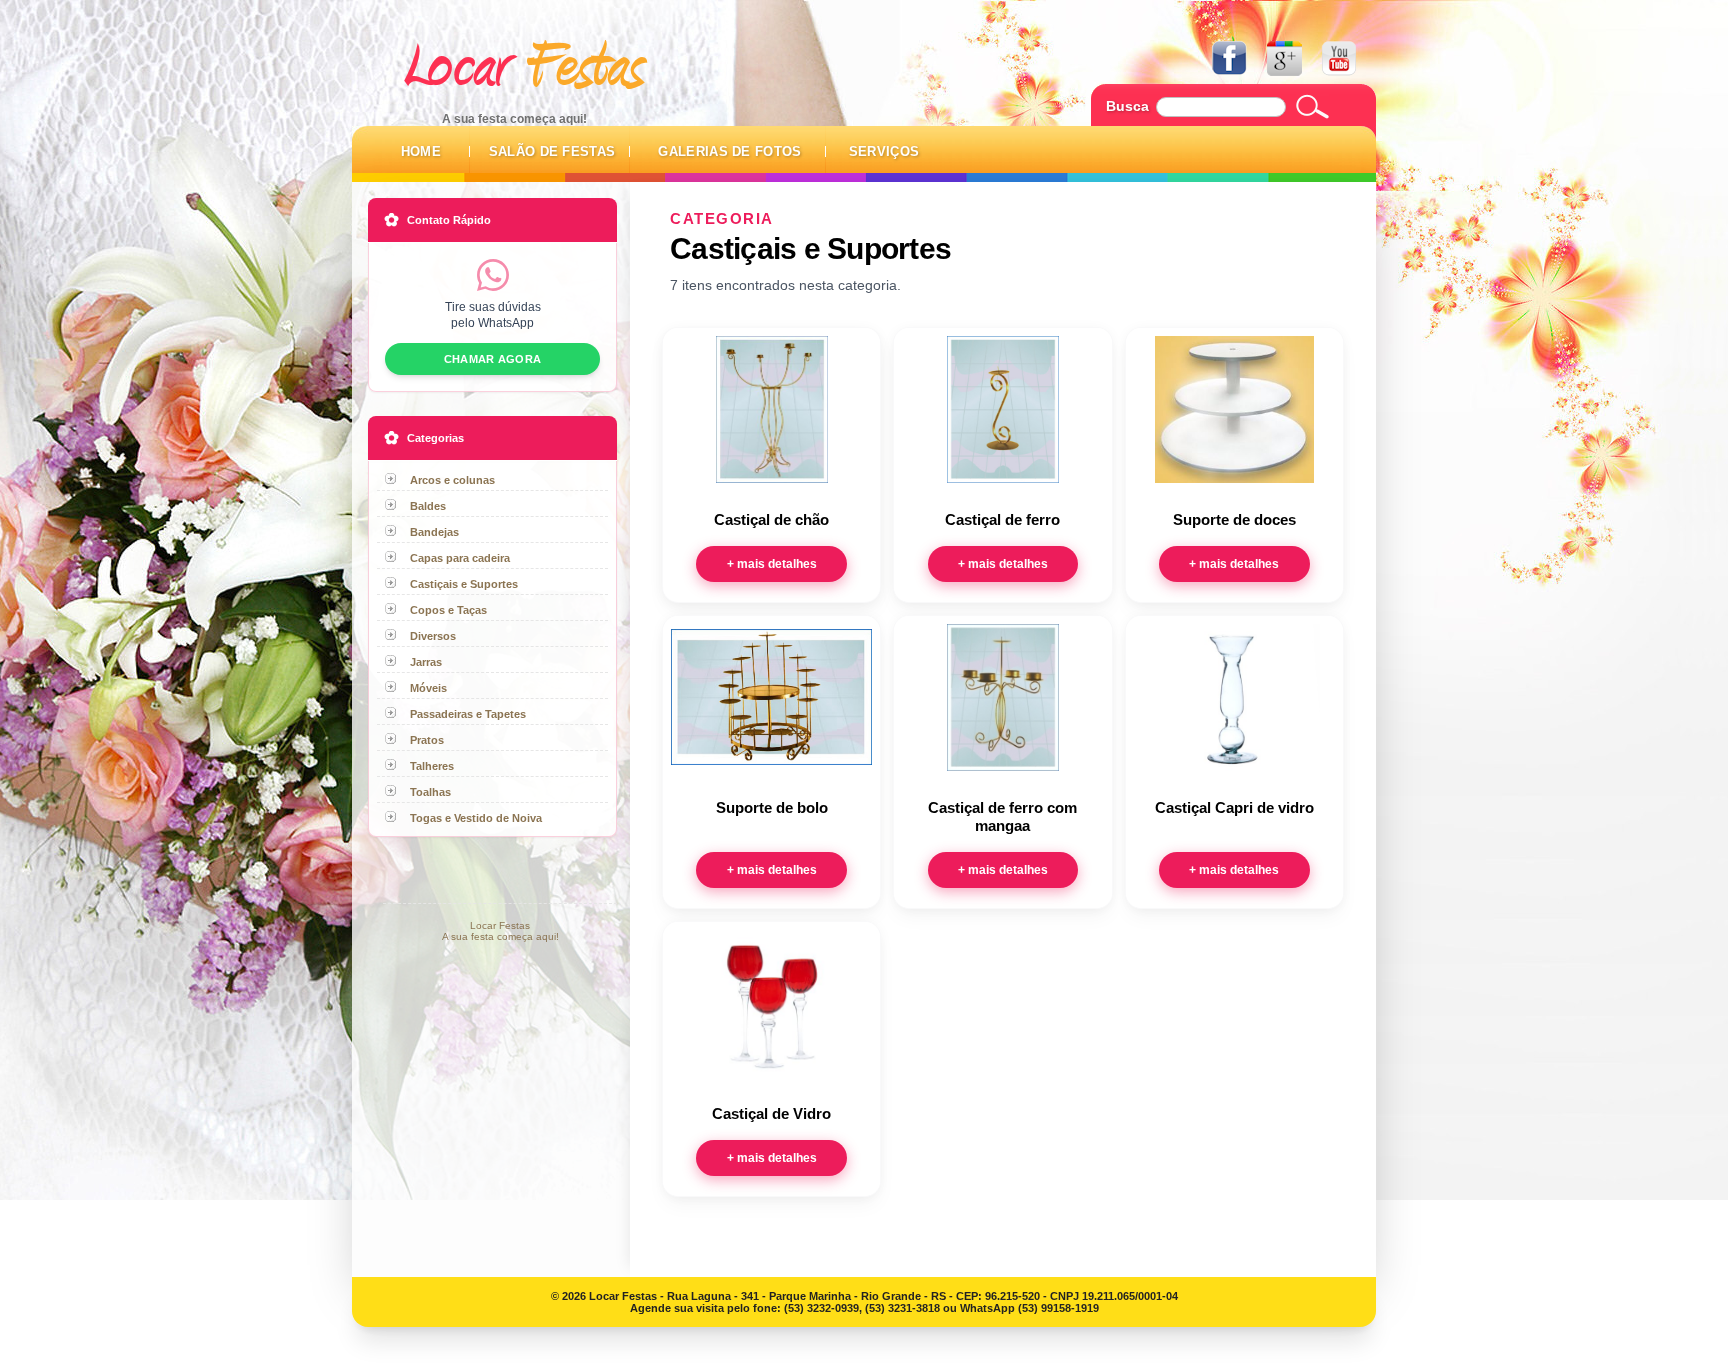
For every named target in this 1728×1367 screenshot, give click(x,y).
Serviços (884, 151)
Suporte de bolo (772, 807)
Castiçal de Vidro (771, 1113)
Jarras (426, 662)
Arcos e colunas (452, 480)
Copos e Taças (448, 610)
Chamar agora (492, 359)
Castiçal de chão (771, 519)
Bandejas (434, 532)
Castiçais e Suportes (464, 584)
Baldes (428, 506)
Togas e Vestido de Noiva (476, 818)
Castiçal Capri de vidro (1234, 807)
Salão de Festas (552, 151)
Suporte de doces (1234, 519)
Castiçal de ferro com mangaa (1002, 817)
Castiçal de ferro (1002, 519)
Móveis (428, 688)
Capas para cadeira (460, 558)
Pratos (427, 740)
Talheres (432, 766)
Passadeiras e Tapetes (468, 714)
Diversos (433, 636)
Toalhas (430, 792)
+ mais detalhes (772, 564)
